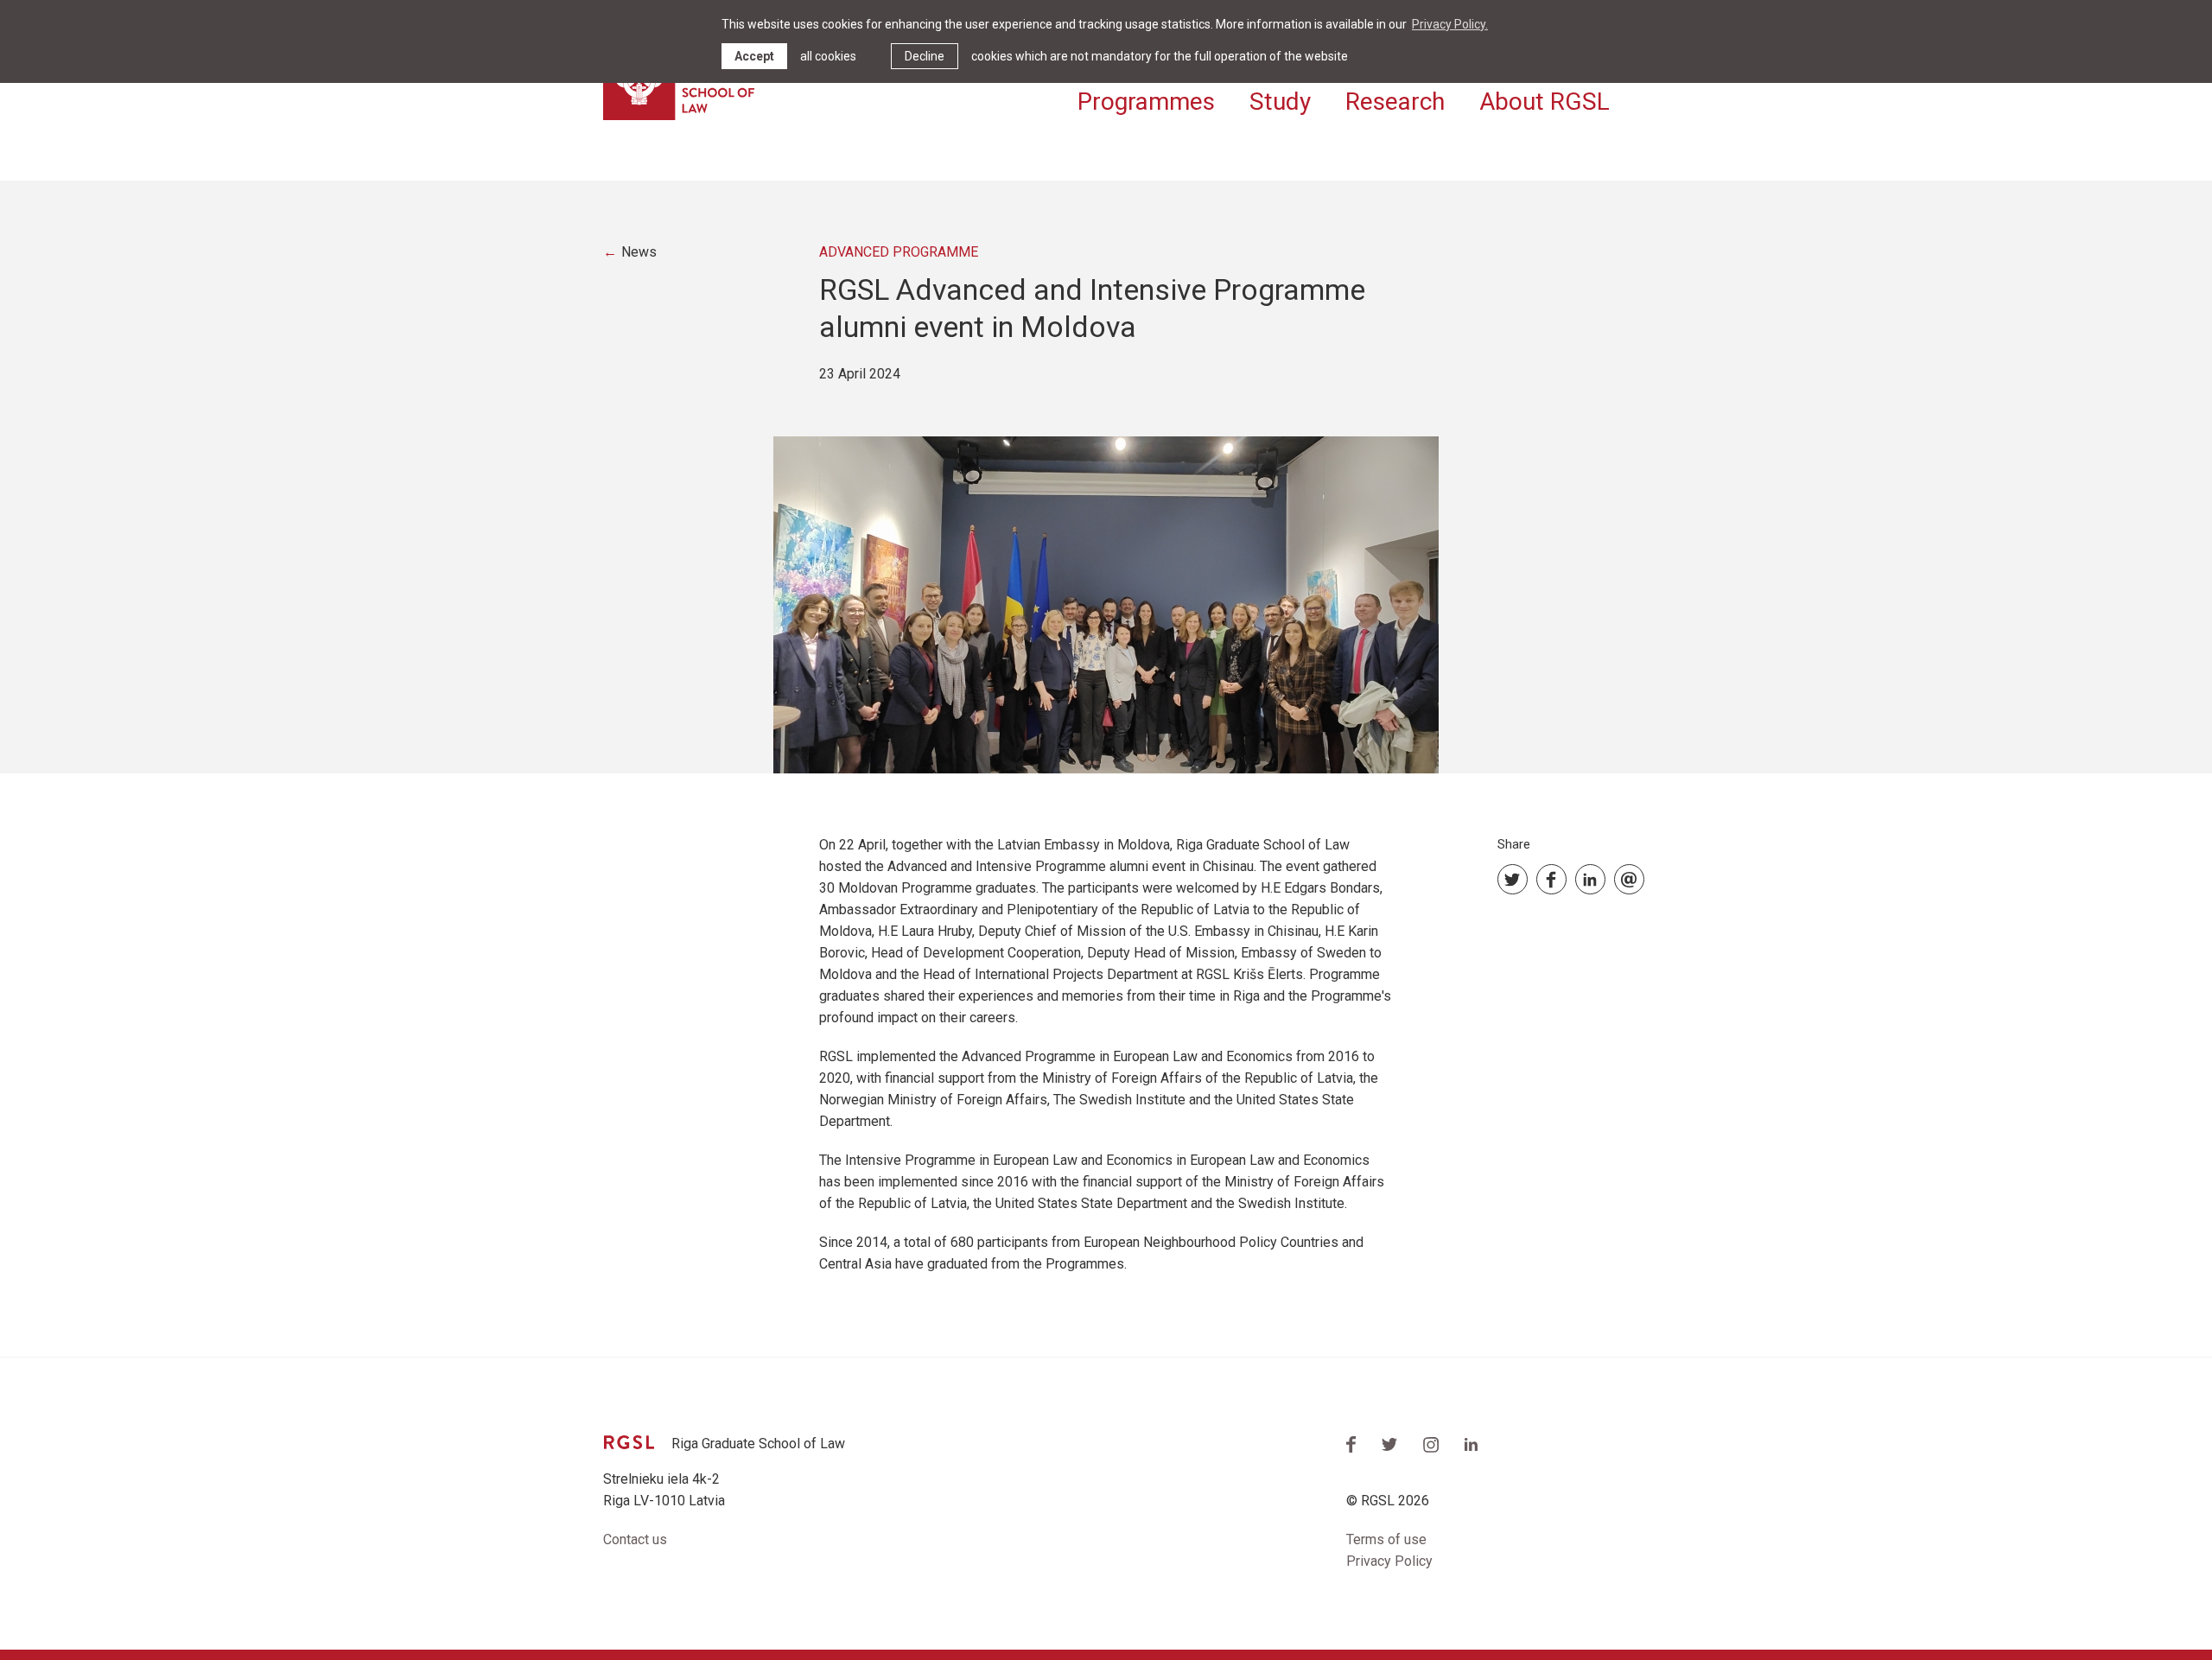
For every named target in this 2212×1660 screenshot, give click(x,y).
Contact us (635, 1539)
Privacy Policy (1389, 1561)
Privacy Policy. (1450, 24)
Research (1395, 102)
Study (1280, 102)
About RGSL (1545, 102)
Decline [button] (925, 56)
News (639, 252)
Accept (754, 56)
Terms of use (1386, 1539)
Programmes (1146, 102)
